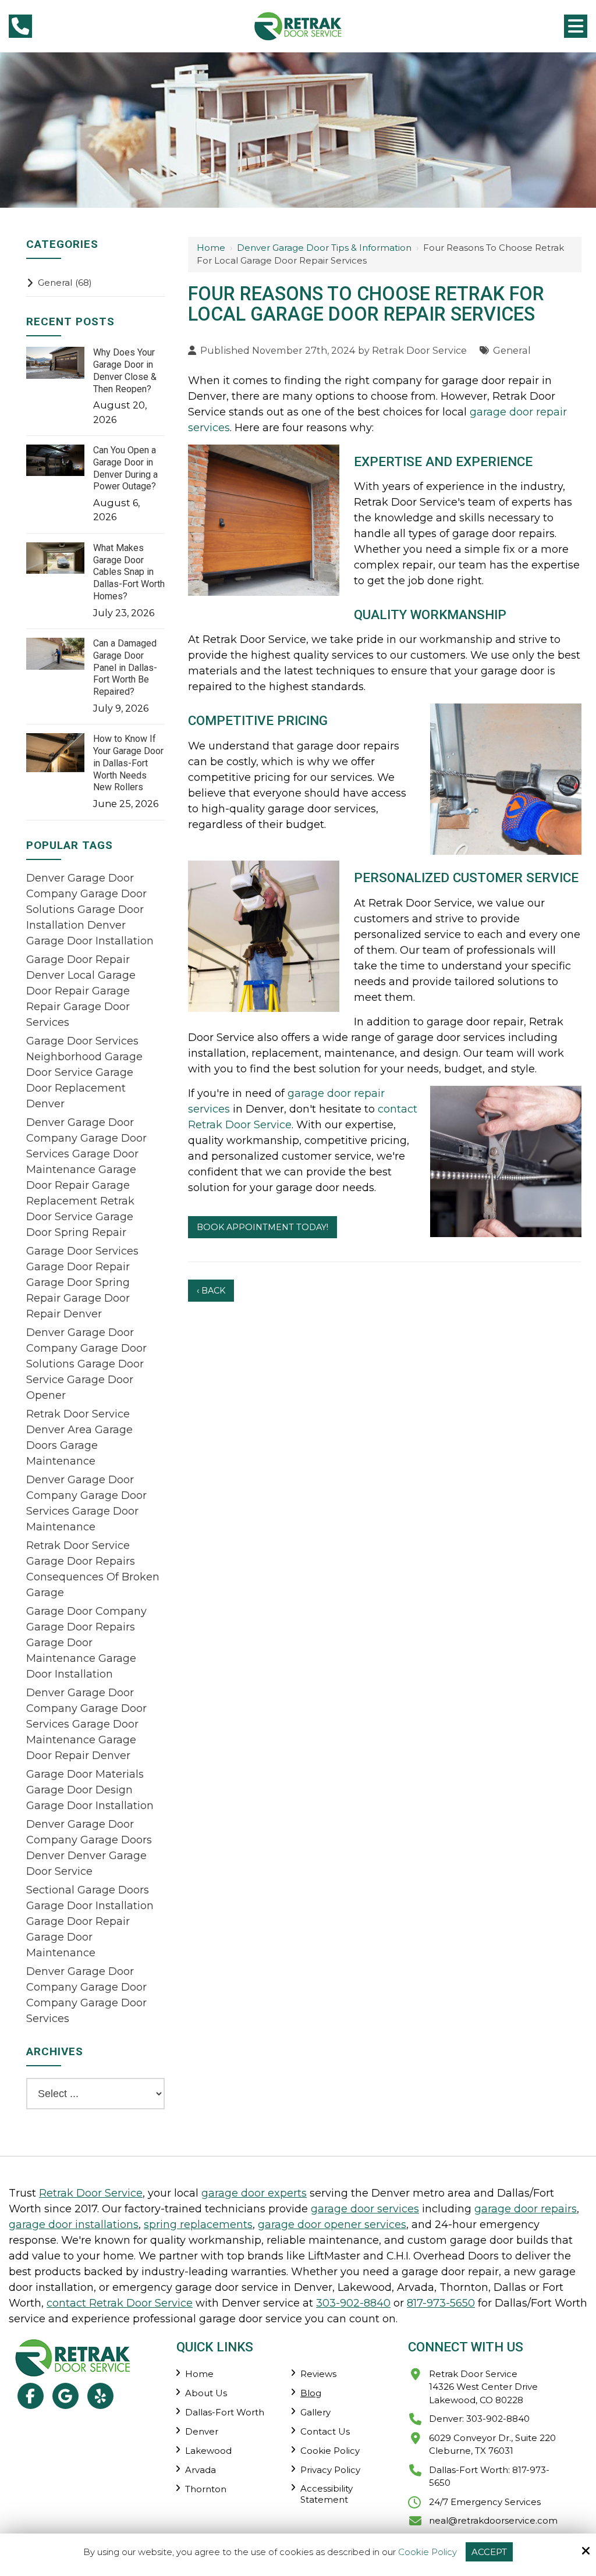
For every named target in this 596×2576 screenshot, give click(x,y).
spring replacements (198, 2225)
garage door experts (254, 2193)
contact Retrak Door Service (120, 2303)
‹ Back (211, 1291)
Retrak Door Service (419, 350)
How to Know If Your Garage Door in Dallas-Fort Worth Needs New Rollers (128, 763)
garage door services (365, 2209)
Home (211, 248)
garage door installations (74, 2225)
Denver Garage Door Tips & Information (324, 248)
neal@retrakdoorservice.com (493, 2520)
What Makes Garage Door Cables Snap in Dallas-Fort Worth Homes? (129, 572)
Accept (489, 2552)
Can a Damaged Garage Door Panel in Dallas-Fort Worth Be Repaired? (125, 667)
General (512, 350)
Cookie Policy (428, 2552)
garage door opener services (332, 2225)
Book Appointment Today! (262, 1227)
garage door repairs (526, 2209)
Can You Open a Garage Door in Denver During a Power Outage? (125, 468)
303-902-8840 (353, 2303)
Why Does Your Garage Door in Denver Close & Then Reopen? (125, 370)
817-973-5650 (441, 2303)
